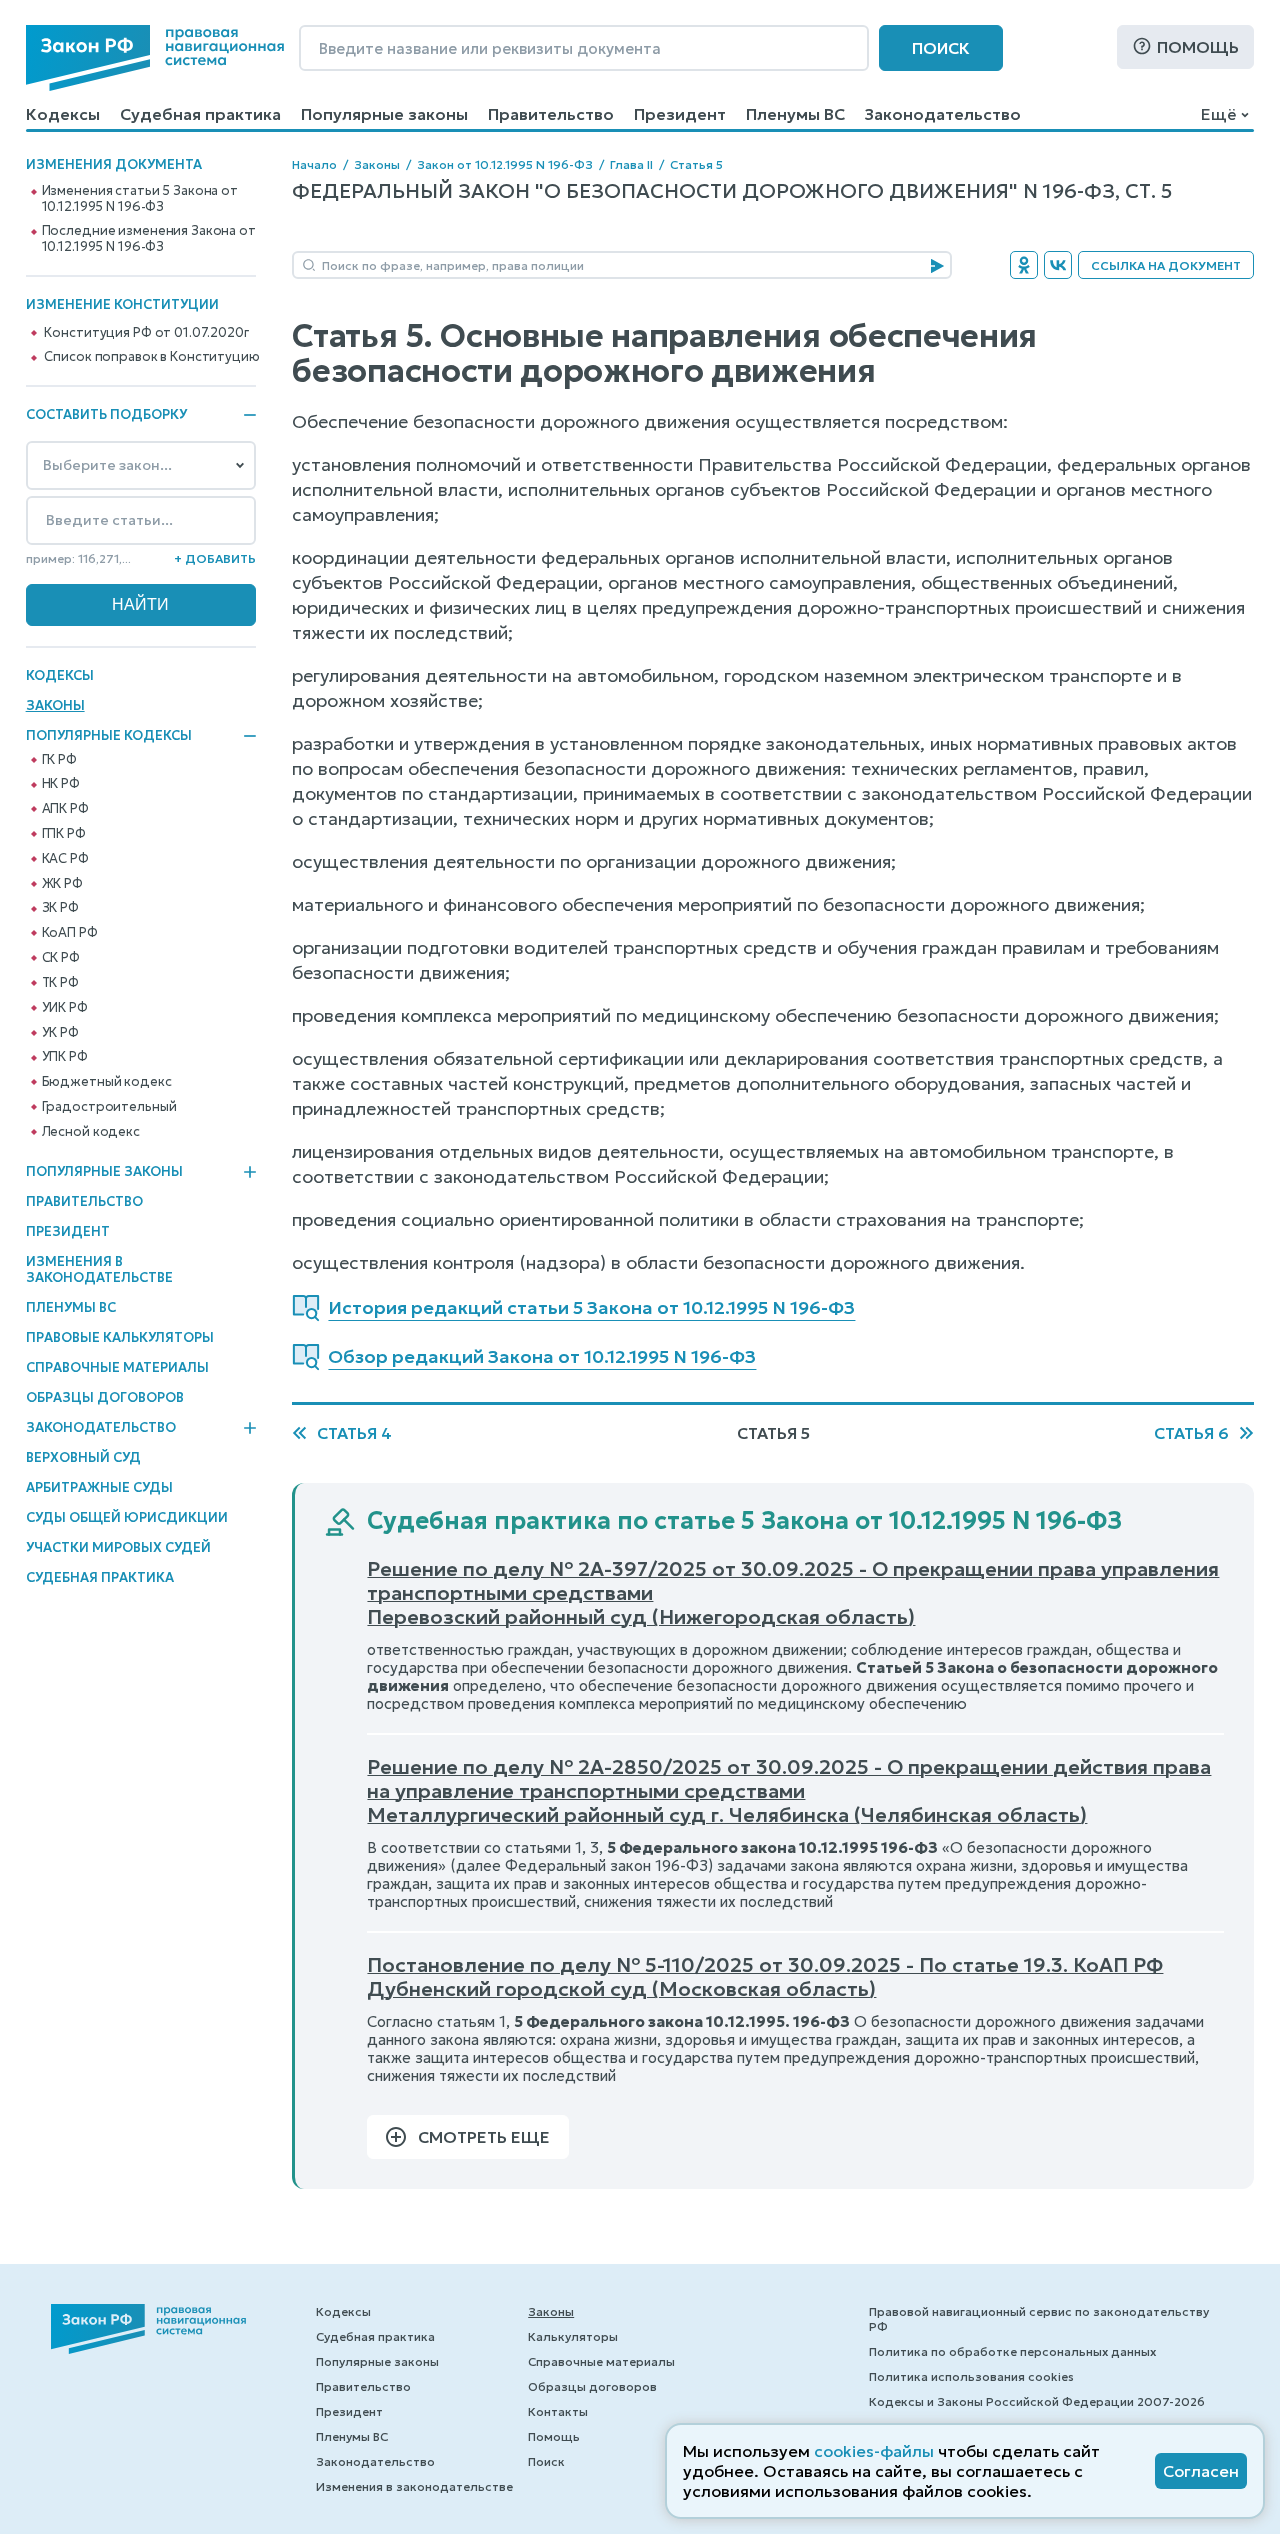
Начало (314, 164)
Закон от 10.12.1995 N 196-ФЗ (505, 164)
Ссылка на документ (1166, 265)
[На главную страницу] (155, 58)
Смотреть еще (484, 2137)
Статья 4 (354, 1433)
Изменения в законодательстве (99, 1269)
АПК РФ (65, 809)
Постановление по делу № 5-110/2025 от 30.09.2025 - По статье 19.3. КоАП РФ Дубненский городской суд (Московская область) (765, 1977)
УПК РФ (65, 1057)
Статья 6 (1191, 1433)
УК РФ (60, 1033)
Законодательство (943, 114)
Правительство (551, 114)
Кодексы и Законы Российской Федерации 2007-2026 (1037, 2401)
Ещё (1218, 114)
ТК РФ (60, 983)
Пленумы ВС (795, 114)
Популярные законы (384, 114)
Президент (680, 114)
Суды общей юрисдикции (127, 1517)
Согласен (1201, 2471)
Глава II (631, 164)
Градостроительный (109, 1107)
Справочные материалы (117, 1367)
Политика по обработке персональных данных (1012, 2351)
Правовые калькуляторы (120, 1337)
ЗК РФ (60, 908)
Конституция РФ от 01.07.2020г (146, 333)
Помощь (1198, 47)
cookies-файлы (874, 2451)
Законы (55, 705)
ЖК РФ (62, 884)
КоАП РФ (70, 933)
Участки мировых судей (118, 1547)
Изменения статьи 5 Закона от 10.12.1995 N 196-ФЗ (140, 199)
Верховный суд (83, 1457)
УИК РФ (65, 1008)
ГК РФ (59, 760)
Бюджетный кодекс (107, 1082)
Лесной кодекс (91, 1132)
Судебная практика (200, 114)
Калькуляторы (573, 2336)
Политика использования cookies (971, 2376)
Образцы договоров (105, 1397)
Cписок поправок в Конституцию (151, 357)
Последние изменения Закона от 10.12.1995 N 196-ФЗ (149, 239)
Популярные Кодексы (109, 736)
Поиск (941, 48)
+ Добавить (215, 558)
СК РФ (61, 958)
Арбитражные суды (99, 1487)
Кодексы (63, 114)
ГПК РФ (64, 834)
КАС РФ (65, 859)
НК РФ (61, 784)
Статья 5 (696, 164)
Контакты (558, 2411)
